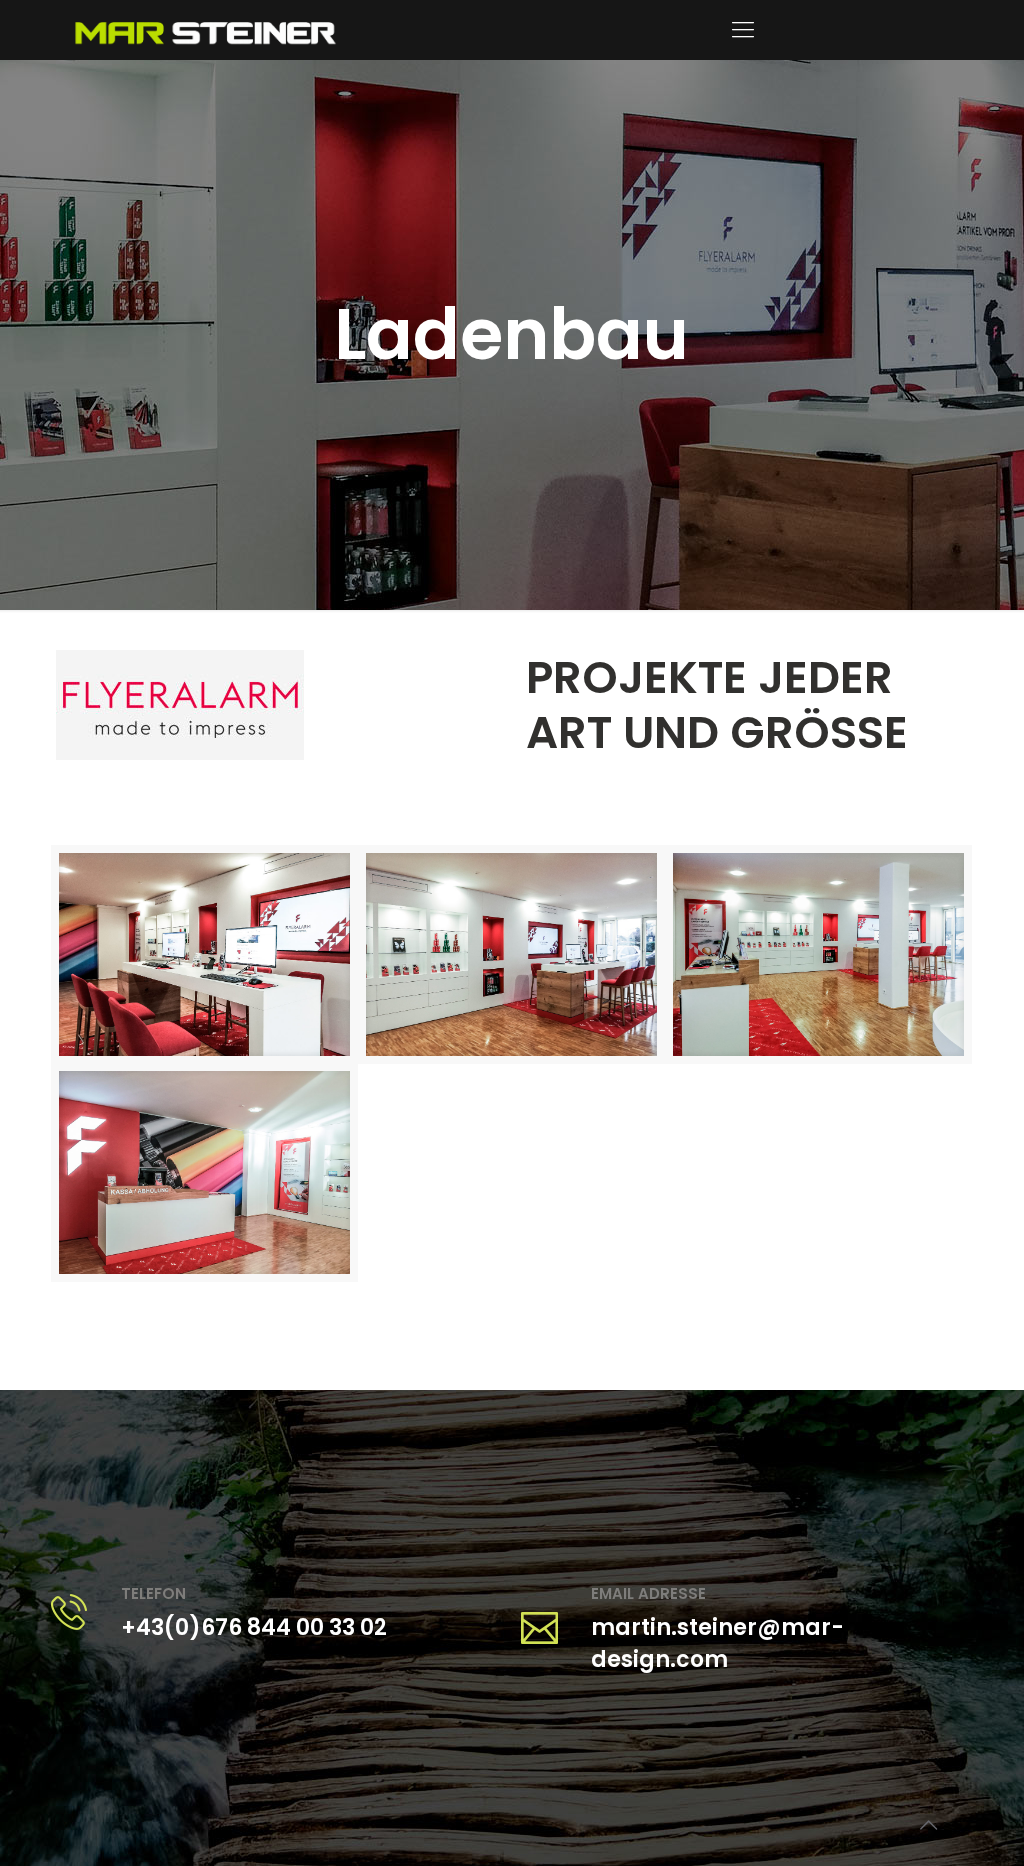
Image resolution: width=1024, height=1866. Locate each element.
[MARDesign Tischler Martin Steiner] (204, 30)
